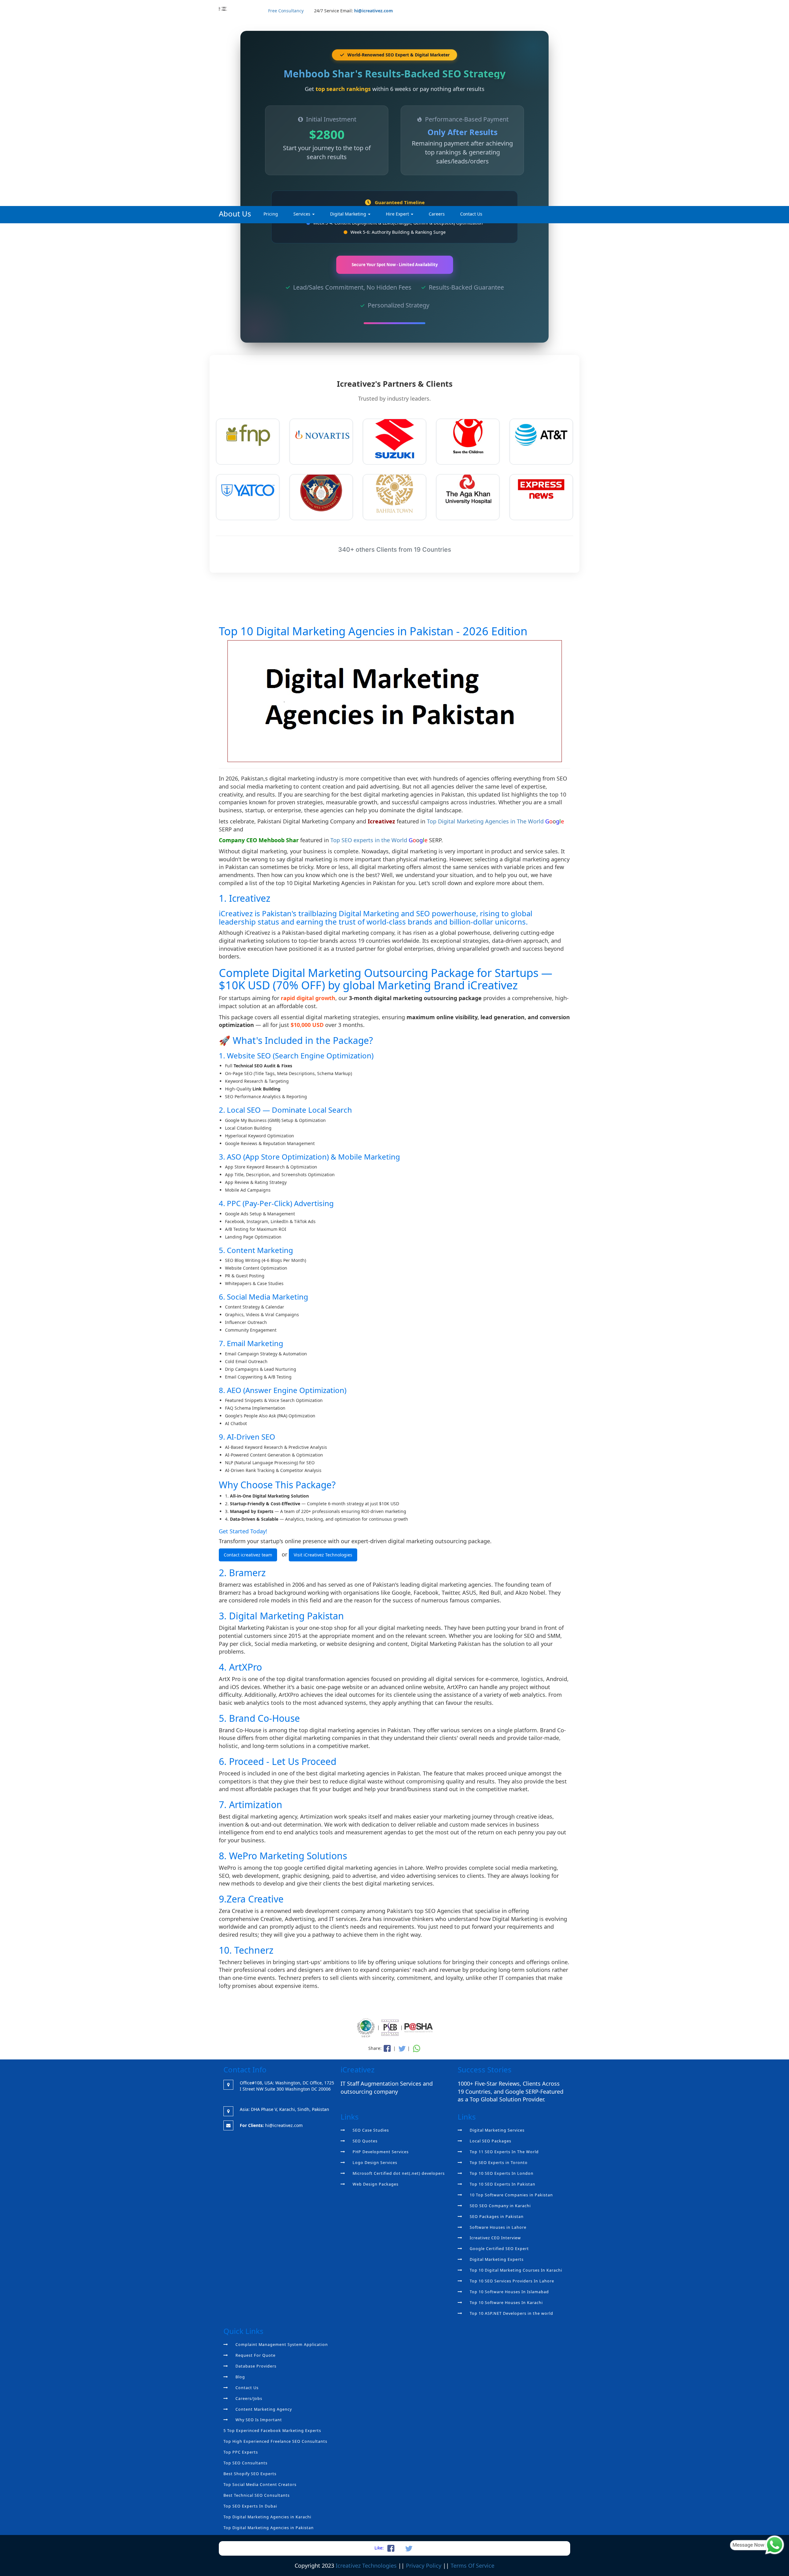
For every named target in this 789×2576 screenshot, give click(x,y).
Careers (437, 214)
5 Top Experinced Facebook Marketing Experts (272, 2431)
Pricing (271, 214)
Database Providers (256, 2366)
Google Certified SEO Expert (499, 2249)
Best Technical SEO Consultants (257, 2495)
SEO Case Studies (371, 2130)
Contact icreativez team (248, 1555)
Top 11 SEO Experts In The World (504, 2152)
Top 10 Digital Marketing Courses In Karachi (516, 2270)
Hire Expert (398, 214)
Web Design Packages (376, 2184)
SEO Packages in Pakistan (497, 2217)
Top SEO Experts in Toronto (499, 2163)
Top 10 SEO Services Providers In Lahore (512, 2281)
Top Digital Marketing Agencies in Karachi (267, 2517)
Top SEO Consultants (245, 2463)
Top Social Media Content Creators (260, 2485)
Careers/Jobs (249, 2399)
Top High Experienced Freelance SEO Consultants (275, 2441)
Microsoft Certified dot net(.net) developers (399, 2173)
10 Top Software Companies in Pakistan (511, 2195)
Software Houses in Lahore (498, 2227)
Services (303, 214)
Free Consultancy (286, 11)
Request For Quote (256, 2355)
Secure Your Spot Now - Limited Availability (395, 265)
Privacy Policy (424, 2566)
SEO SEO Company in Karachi (500, 2206)
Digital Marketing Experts (497, 2259)
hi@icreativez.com (374, 11)
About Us (235, 214)
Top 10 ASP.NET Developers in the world (511, 2313)
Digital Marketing (349, 214)
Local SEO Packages (491, 2141)
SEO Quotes (365, 2141)
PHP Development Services (381, 2152)
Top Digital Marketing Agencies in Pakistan (269, 2528)
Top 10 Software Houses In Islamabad (509, 2292)
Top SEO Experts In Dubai (250, 2506)
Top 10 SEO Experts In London (502, 2173)
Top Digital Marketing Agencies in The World (486, 821)
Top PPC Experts (241, 2452)
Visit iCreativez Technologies (323, 1555)
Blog (240, 2377)
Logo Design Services (375, 2163)
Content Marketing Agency (264, 2409)
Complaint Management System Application (282, 2345)
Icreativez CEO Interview (495, 2238)
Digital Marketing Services (497, 2130)
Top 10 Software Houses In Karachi (506, 2303)
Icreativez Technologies (366, 2566)
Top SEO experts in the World (370, 840)
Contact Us (471, 214)
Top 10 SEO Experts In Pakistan (503, 2184)
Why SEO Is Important (259, 2420)
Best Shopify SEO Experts (250, 2474)
